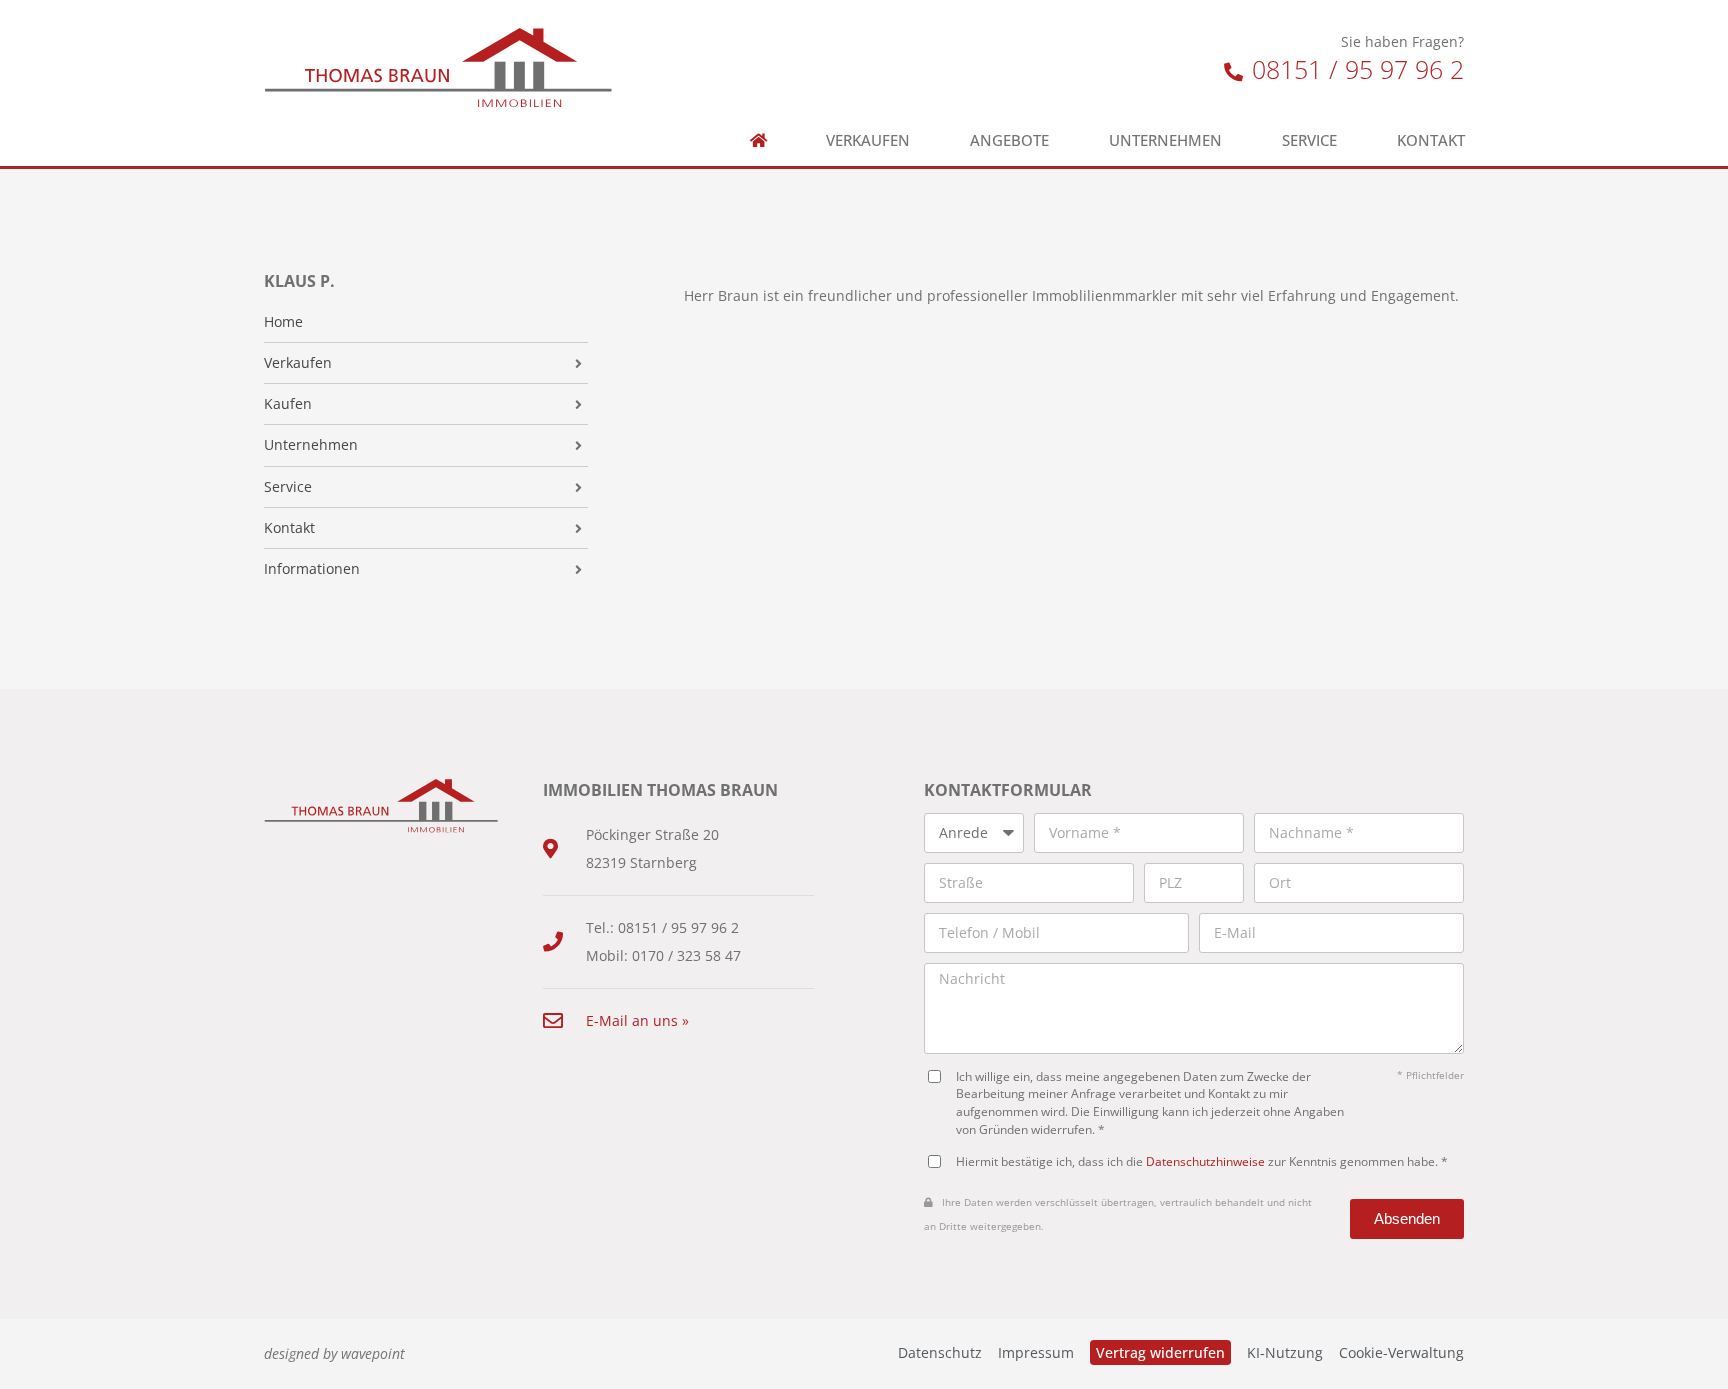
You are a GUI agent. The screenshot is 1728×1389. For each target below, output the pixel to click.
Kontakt (1431, 140)
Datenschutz (940, 1352)
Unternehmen (1165, 140)
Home (283, 322)
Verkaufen (868, 140)
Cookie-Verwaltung (1401, 1352)
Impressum (1036, 1352)
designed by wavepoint (334, 1353)
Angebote (1009, 140)
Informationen (312, 569)
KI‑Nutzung (1285, 1352)
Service (1309, 140)
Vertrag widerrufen (1160, 1352)
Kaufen (288, 404)
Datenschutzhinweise (1205, 1161)
